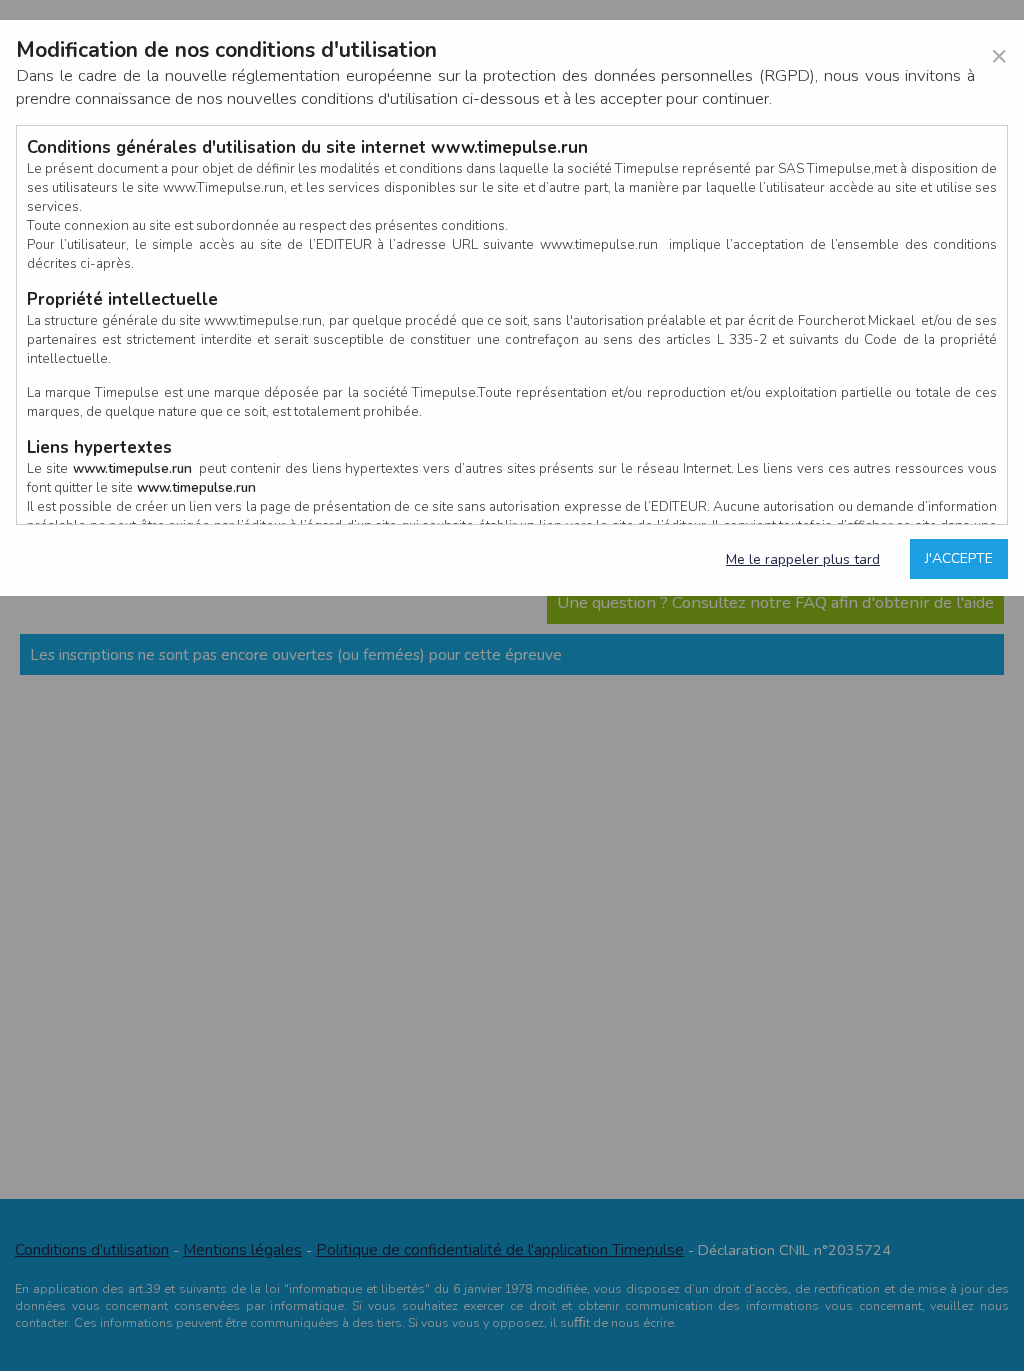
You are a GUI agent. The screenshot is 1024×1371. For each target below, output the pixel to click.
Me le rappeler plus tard (803, 559)
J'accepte (959, 558)
